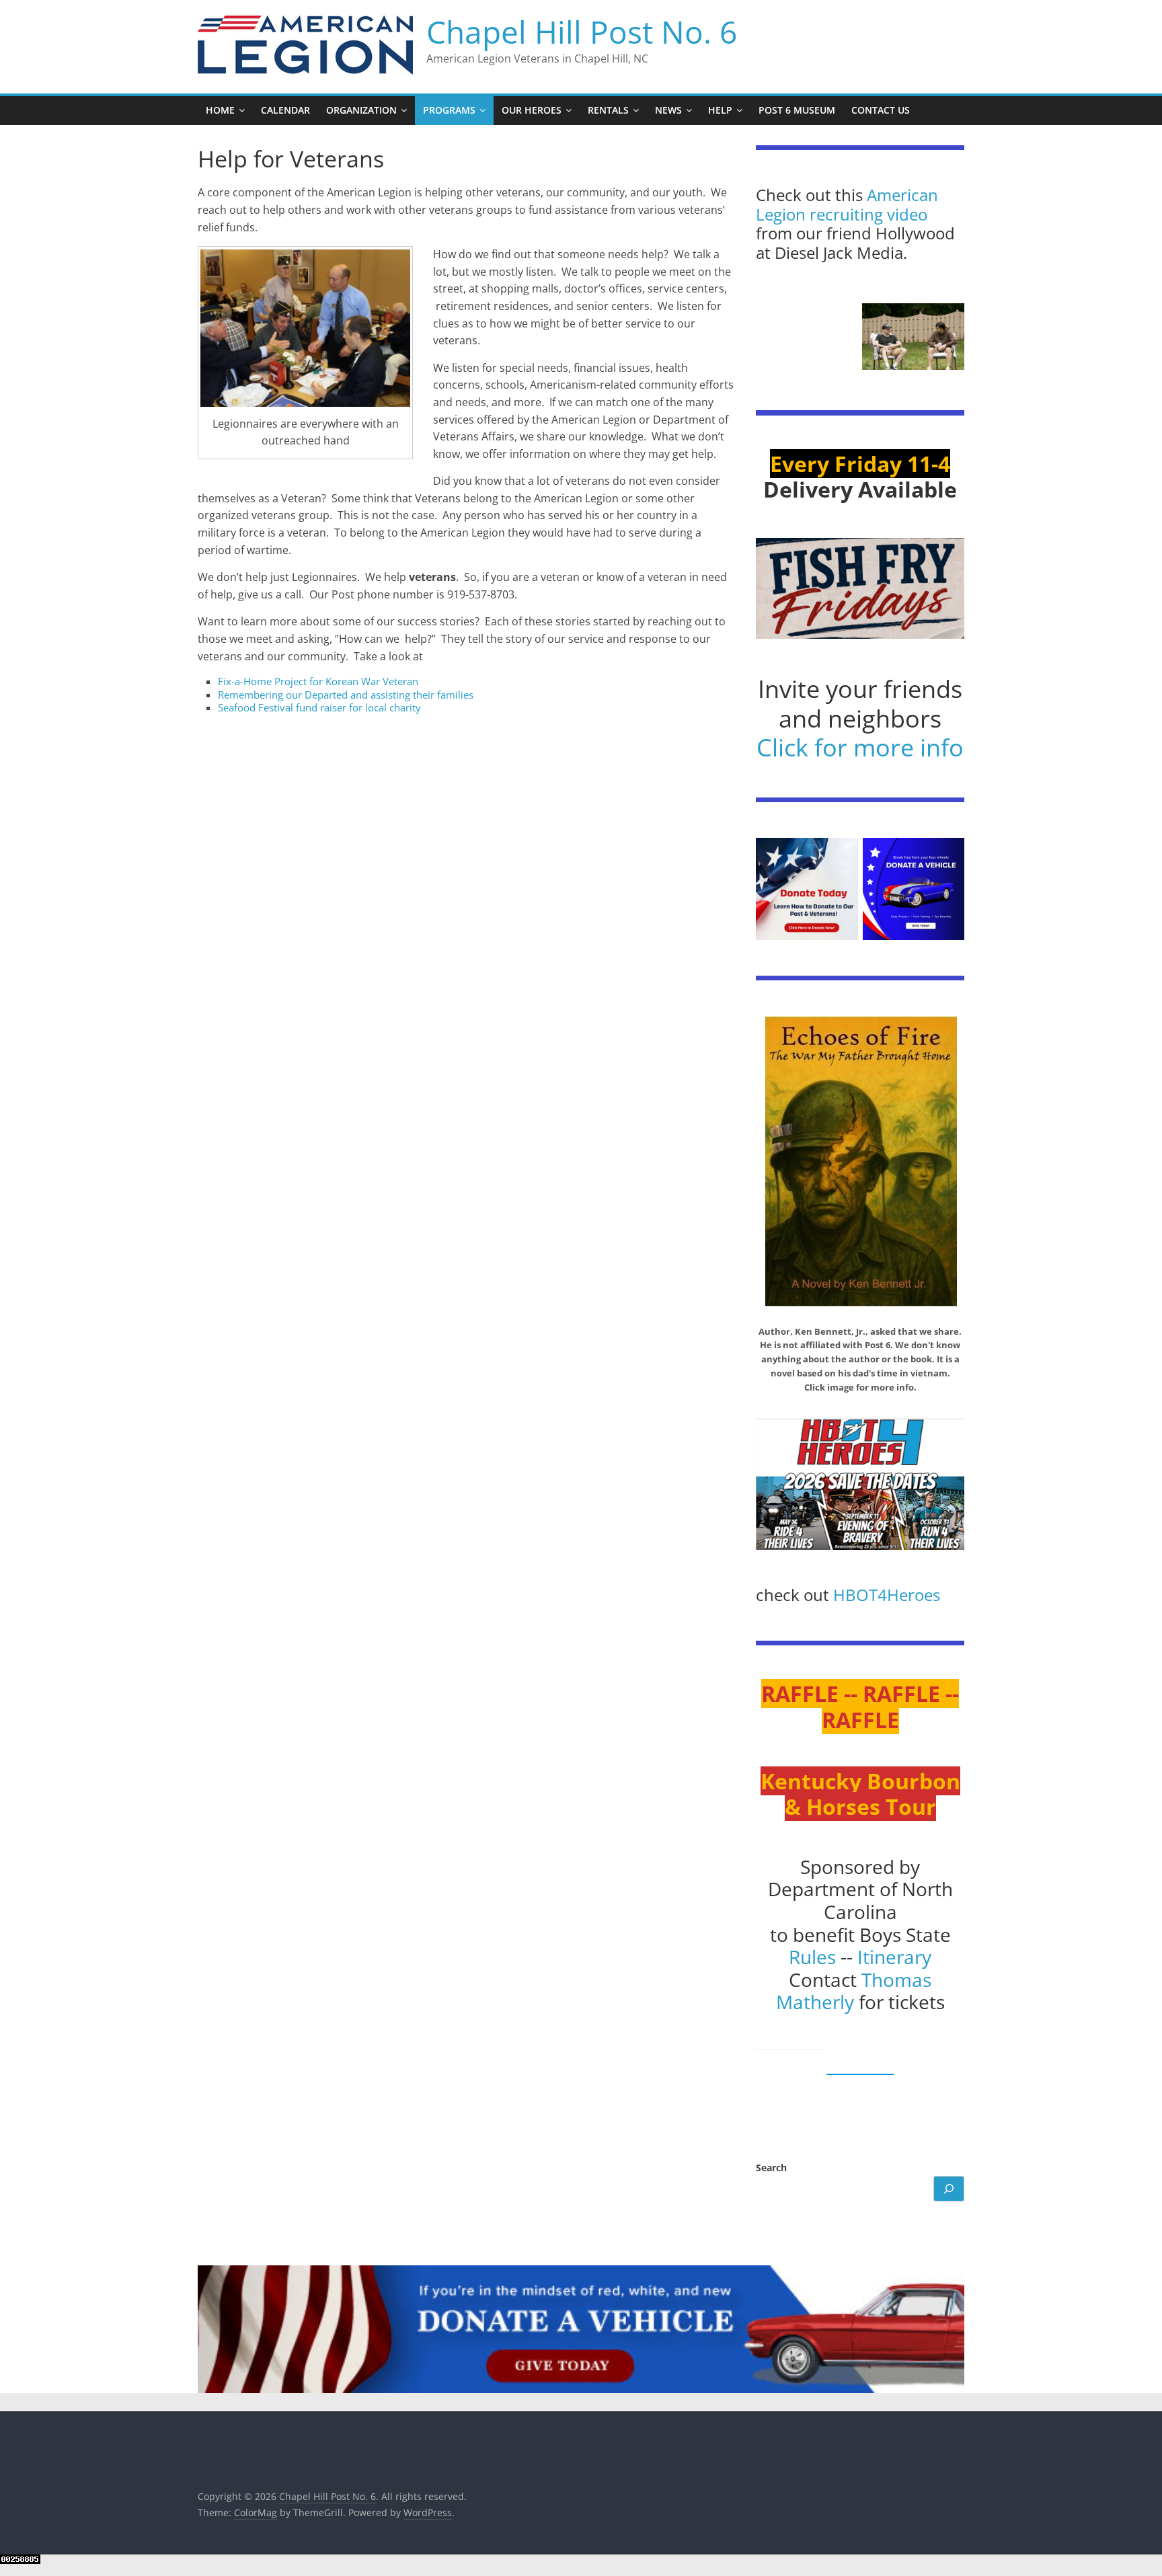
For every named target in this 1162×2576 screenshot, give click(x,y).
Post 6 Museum (797, 110)
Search (771, 2168)
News (668, 110)
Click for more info (860, 747)
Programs (449, 110)
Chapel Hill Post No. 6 (582, 32)
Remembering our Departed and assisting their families (346, 695)
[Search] (949, 2189)
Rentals (608, 110)
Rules (812, 1957)
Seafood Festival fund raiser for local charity (319, 707)
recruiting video (868, 214)
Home (220, 110)
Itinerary (894, 1957)
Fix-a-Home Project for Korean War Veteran (318, 681)
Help (720, 110)
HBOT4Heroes (887, 1595)
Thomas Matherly (854, 1991)
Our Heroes (532, 110)
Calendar (285, 110)
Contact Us (881, 110)
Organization (361, 110)
